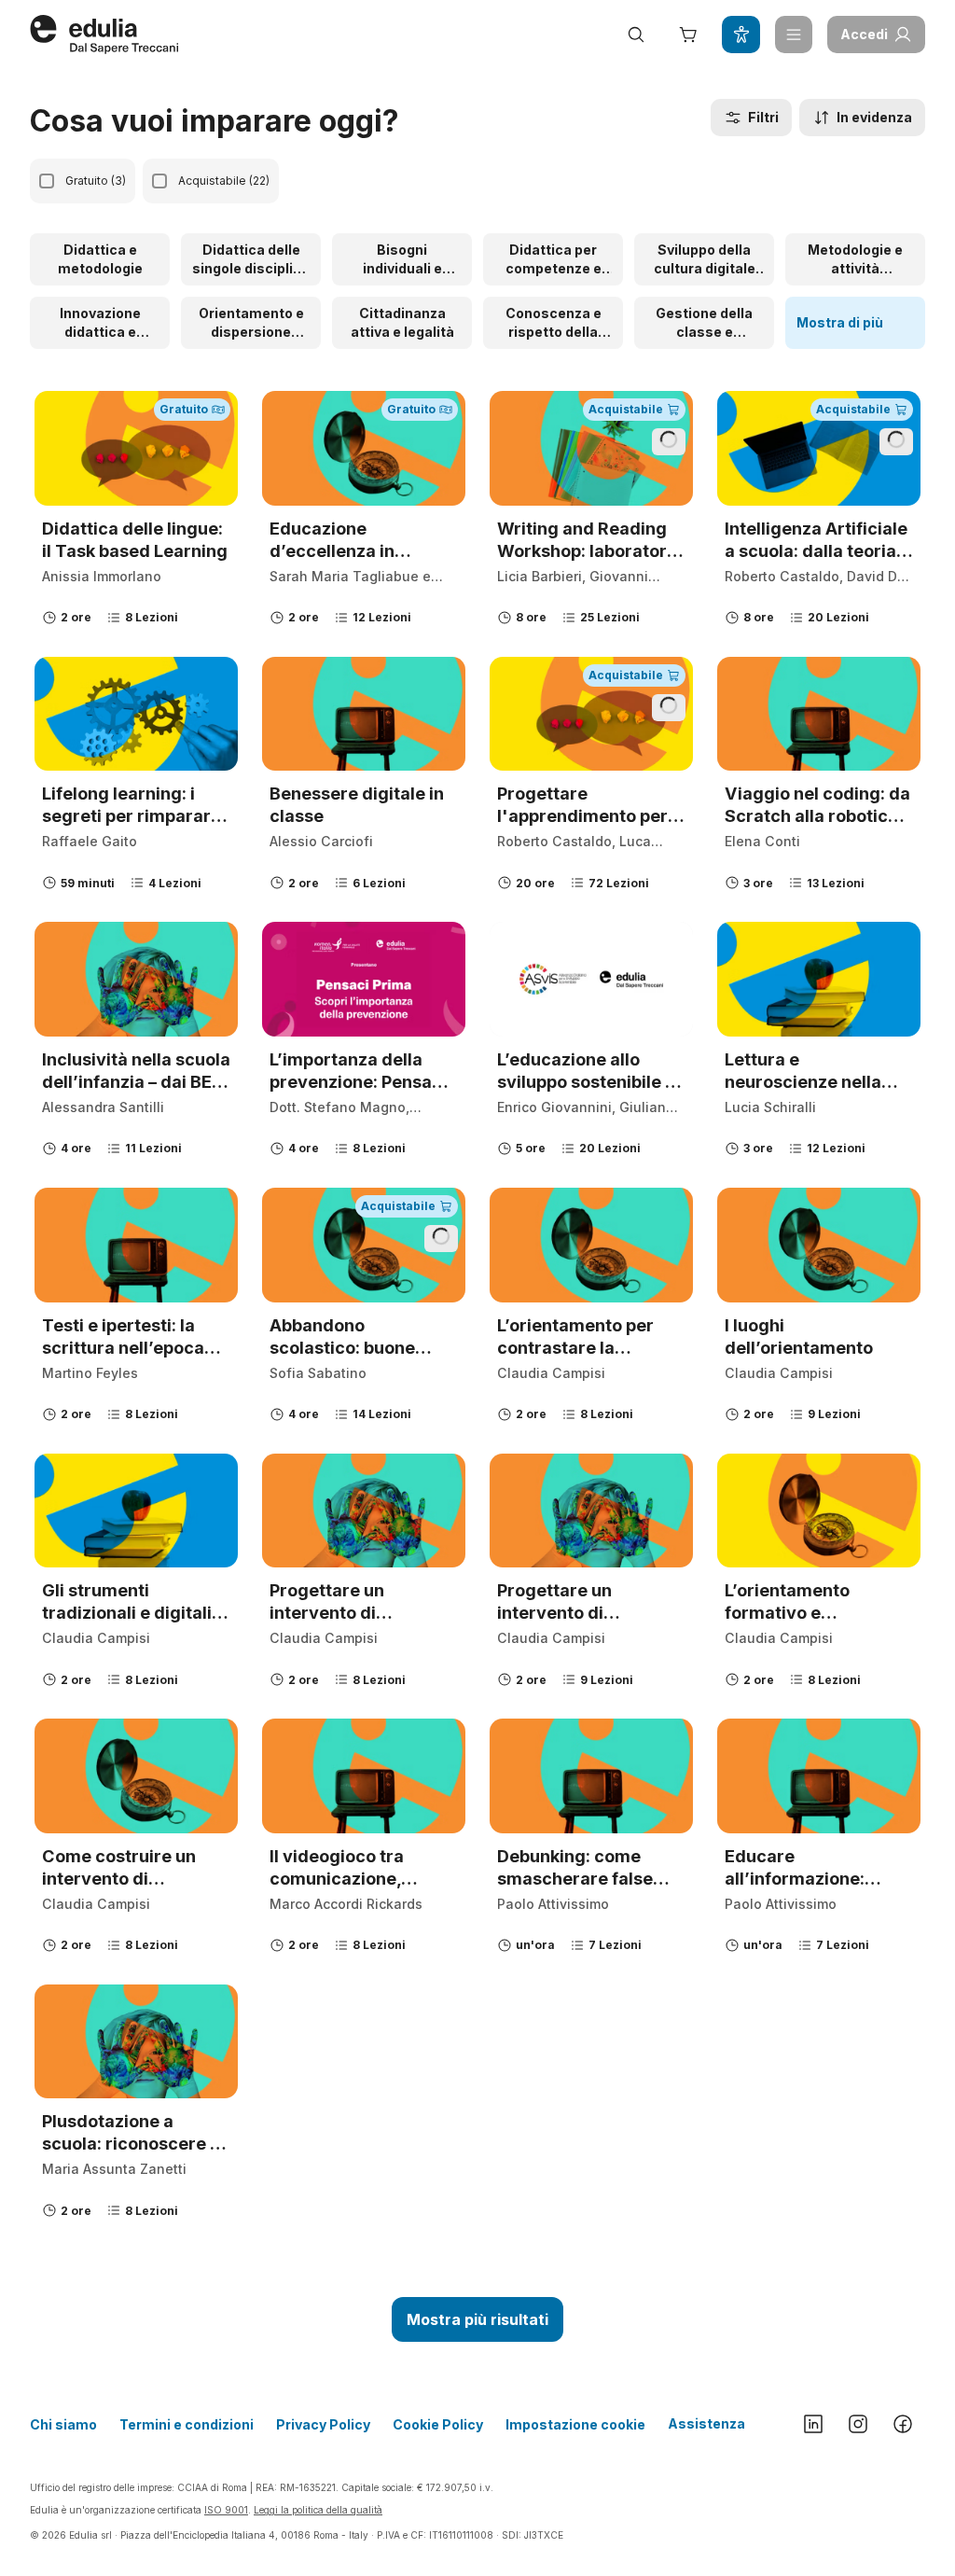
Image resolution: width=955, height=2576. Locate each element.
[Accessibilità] (740, 35)
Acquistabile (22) (224, 181)
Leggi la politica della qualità (318, 2510)
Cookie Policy (438, 2424)
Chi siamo (63, 2424)
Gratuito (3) (96, 181)
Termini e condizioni (187, 2424)
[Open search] (636, 35)
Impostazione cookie (575, 2424)
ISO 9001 (226, 2510)
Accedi (864, 34)
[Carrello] (688, 35)
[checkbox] (47, 181)
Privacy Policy (323, 2424)
